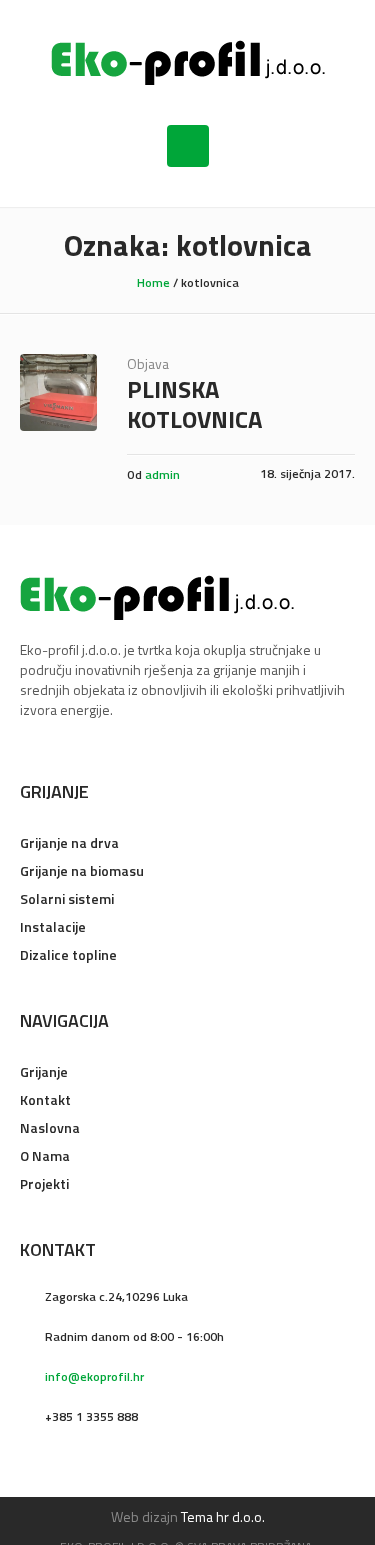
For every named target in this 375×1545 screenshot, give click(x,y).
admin (162, 474)
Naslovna (50, 1127)
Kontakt (45, 1099)
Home (153, 282)
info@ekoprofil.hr (94, 1376)
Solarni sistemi (67, 898)
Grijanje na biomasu (82, 870)
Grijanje (44, 1071)
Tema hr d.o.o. (223, 1516)
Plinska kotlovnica (194, 404)
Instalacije (53, 926)
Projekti (44, 1183)
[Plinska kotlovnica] (58, 392)
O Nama (45, 1155)
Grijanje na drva (69, 842)
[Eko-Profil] (188, 62)
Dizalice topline (68, 954)
